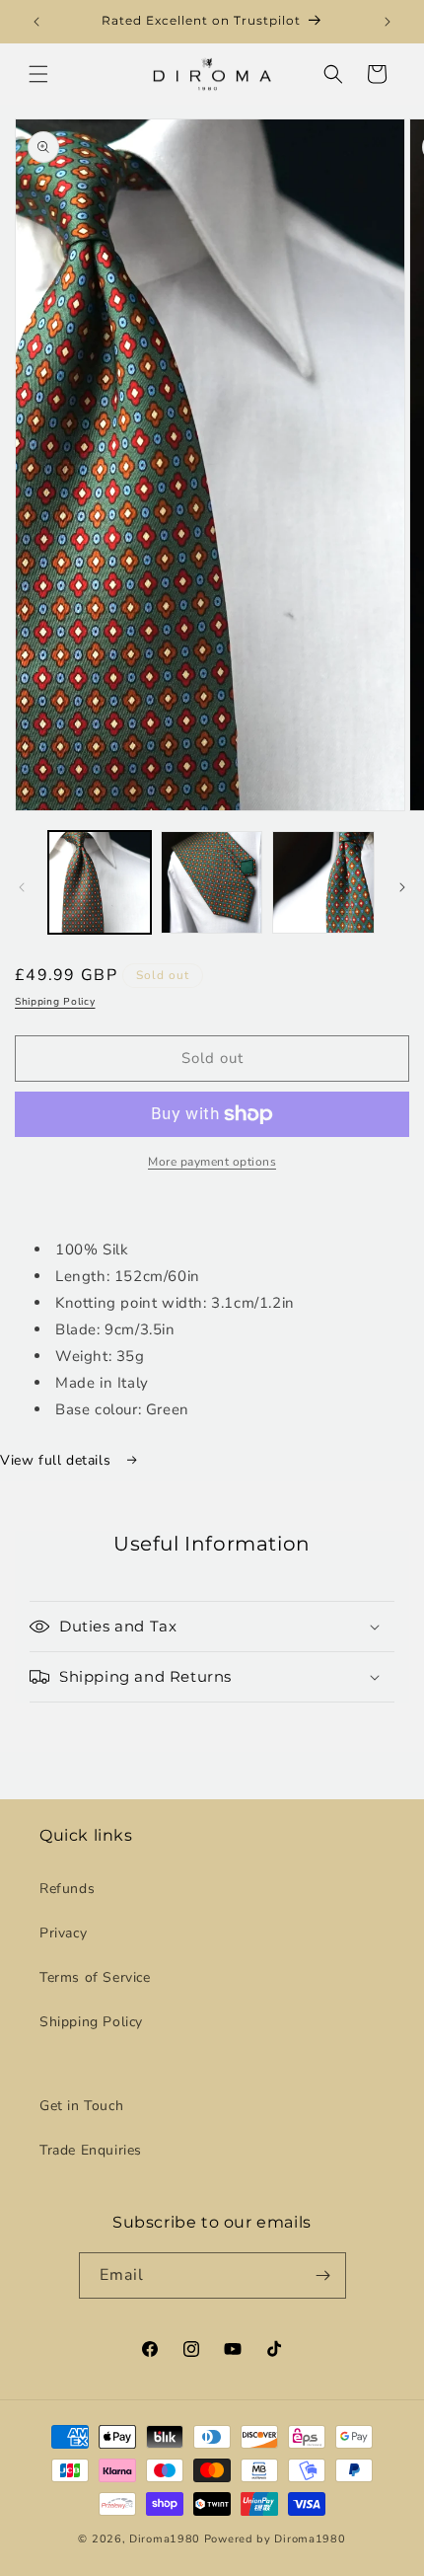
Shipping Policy (55, 1002)
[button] (38, 74)
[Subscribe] (323, 2275)
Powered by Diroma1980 (275, 2539)
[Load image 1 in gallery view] (100, 882)
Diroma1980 (167, 2539)
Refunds (67, 1889)
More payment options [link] (212, 1162)
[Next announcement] (388, 22)
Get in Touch (81, 2106)
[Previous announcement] (36, 22)
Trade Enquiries (91, 2150)
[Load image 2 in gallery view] (212, 882)
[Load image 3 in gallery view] (323, 882)
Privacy (63, 1933)
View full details (58, 1460)
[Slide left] (22, 887)
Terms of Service (95, 1977)
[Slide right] (402, 887)
